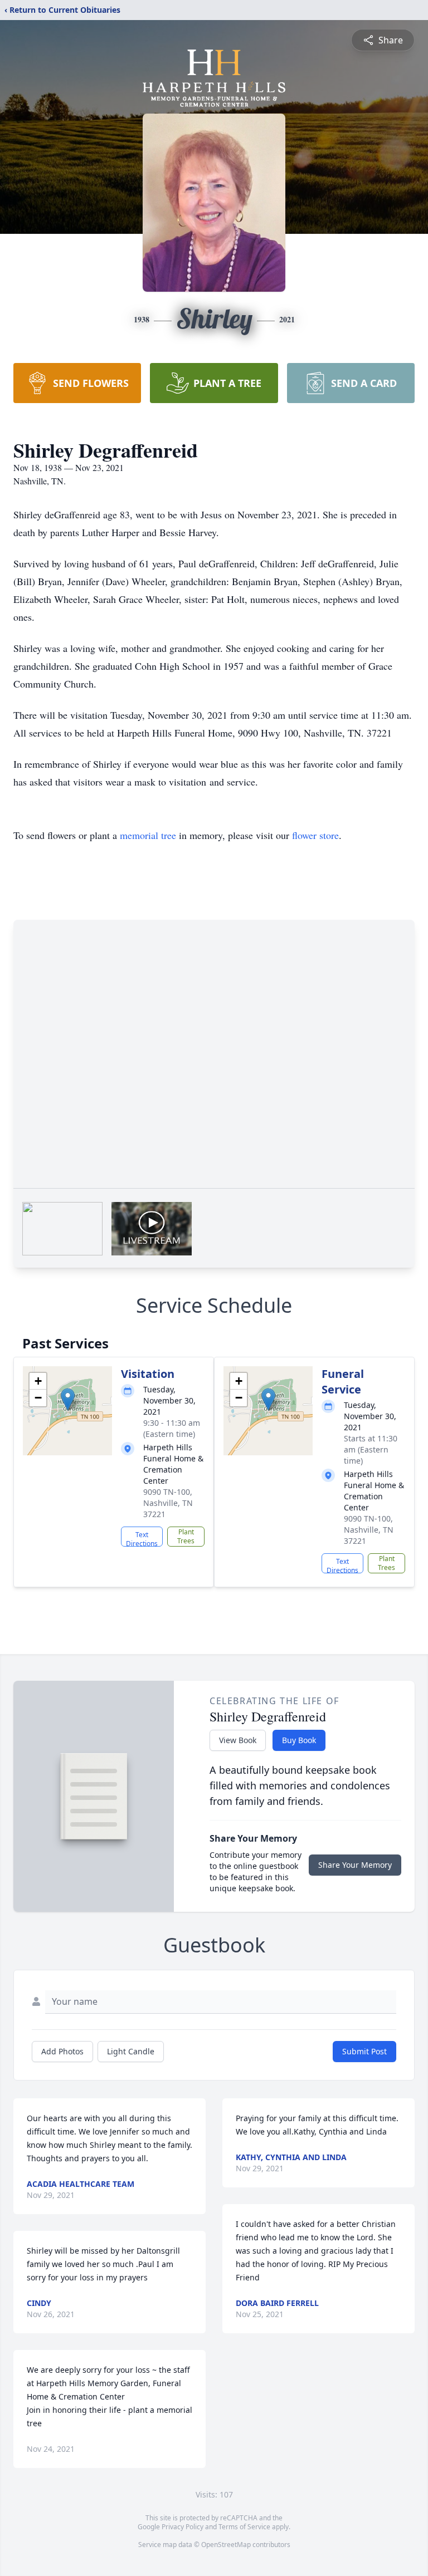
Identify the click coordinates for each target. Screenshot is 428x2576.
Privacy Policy (183, 2527)
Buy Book (299, 1740)
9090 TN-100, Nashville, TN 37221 (168, 1503)
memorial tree (148, 835)
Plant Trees (186, 1536)
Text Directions (142, 1538)
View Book (238, 1740)
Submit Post (364, 2051)
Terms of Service (244, 2527)
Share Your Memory (355, 1865)
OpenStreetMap (226, 2545)
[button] (68, 1399)
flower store (315, 835)
